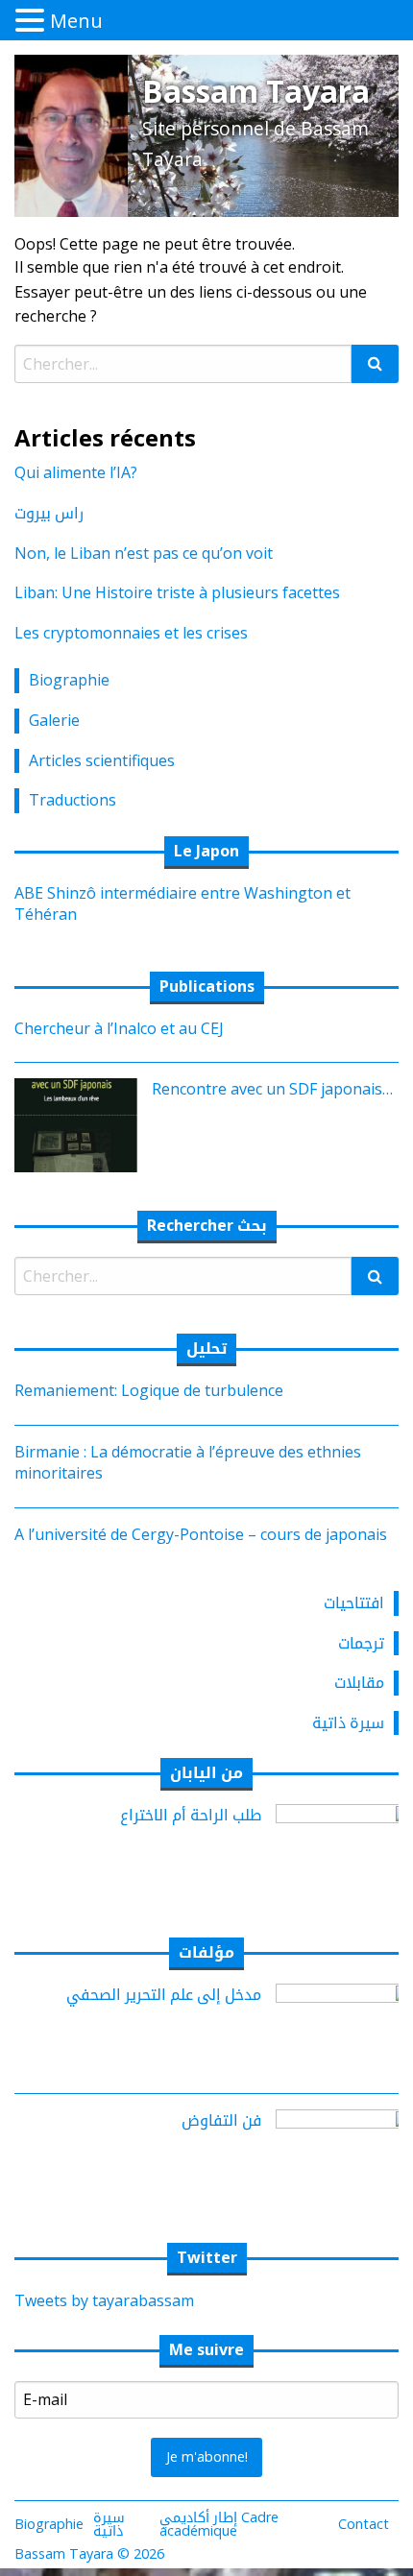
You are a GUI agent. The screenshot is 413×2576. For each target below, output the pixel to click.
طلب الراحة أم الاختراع (191, 1815)
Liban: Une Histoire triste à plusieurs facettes (177, 592)
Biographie (69, 680)
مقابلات (359, 1682)
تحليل (206, 1348)
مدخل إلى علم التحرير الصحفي (164, 1994)
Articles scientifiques (102, 760)
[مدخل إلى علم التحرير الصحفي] (344, 2029)
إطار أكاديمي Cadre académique (219, 2524)
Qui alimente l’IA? (76, 472)
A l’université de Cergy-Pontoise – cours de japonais (201, 1534)
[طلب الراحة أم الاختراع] (344, 1850)
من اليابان (206, 1772)
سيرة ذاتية (348, 1722)
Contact (364, 2524)
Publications (207, 986)
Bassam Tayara (256, 91)
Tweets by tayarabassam (104, 2300)
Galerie (54, 720)
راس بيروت (49, 513)
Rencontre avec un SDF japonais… (272, 1089)
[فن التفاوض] (344, 2155)
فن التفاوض (221, 2120)
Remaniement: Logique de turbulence (149, 1390)
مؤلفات (206, 1952)
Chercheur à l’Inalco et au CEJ (119, 1028)
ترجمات (361, 1643)
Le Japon (206, 851)
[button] (33, 21)
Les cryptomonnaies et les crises (131, 633)
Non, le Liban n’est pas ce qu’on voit (144, 553)
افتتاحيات (354, 1602)
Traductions (73, 800)
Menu (76, 21)
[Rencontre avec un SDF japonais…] (69, 1123)
